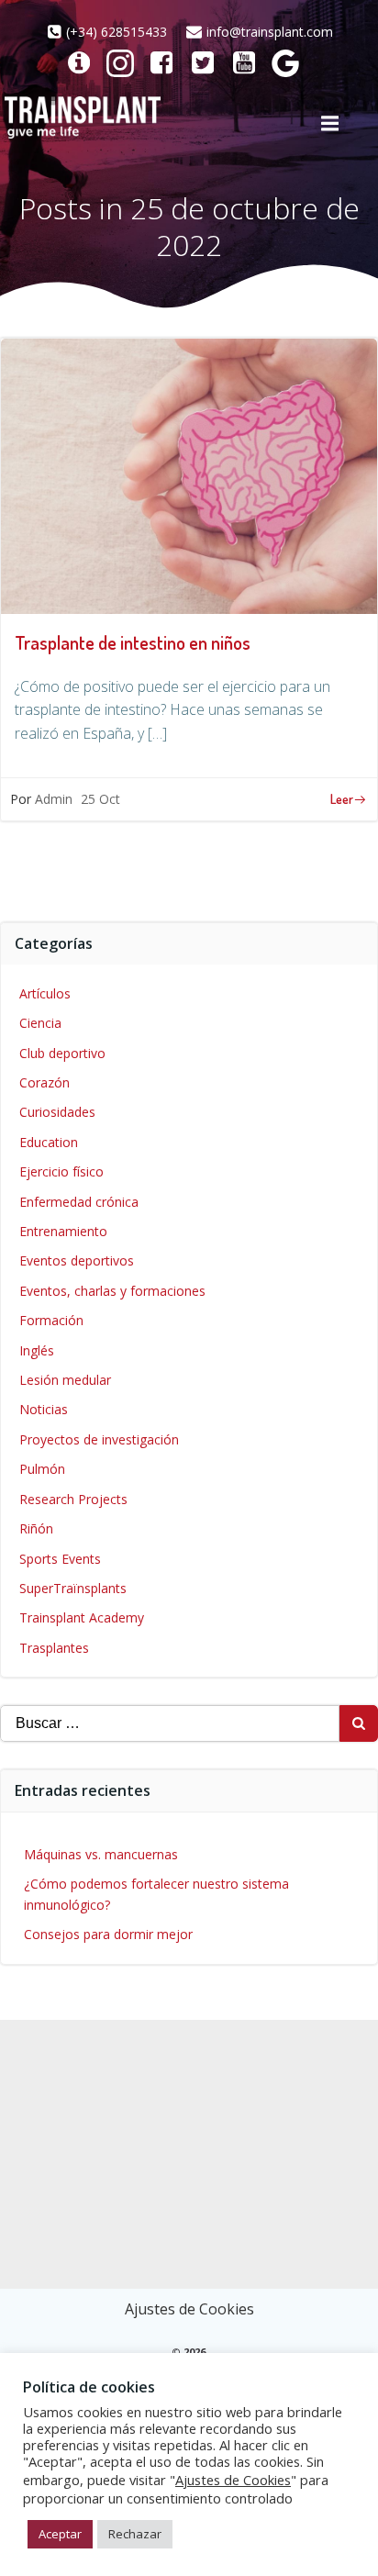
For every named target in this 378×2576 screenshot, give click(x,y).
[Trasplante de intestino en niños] (189, 474)
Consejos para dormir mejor (108, 1934)
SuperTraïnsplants (73, 1588)
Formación (51, 1320)
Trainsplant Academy (82, 1617)
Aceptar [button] (60, 2534)
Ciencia (40, 1023)
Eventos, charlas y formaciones (112, 1291)
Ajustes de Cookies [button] (189, 2309)
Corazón (44, 1082)
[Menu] (330, 124)
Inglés (37, 1350)
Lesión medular (65, 1380)
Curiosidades (57, 1112)
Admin (54, 799)
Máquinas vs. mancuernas (101, 1854)
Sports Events (60, 1559)
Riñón (36, 1528)
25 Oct (100, 799)
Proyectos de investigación (99, 1439)
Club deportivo (62, 1053)
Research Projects (73, 1499)
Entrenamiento (63, 1231)
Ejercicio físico (61, 1171)
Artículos (45, 993)
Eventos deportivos (77, 1260)
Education (49, 1142)
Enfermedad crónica (79, 1202)
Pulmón (42, 1469)
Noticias (44, 1409)
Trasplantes (54, 1648)
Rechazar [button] (135, 2534)
